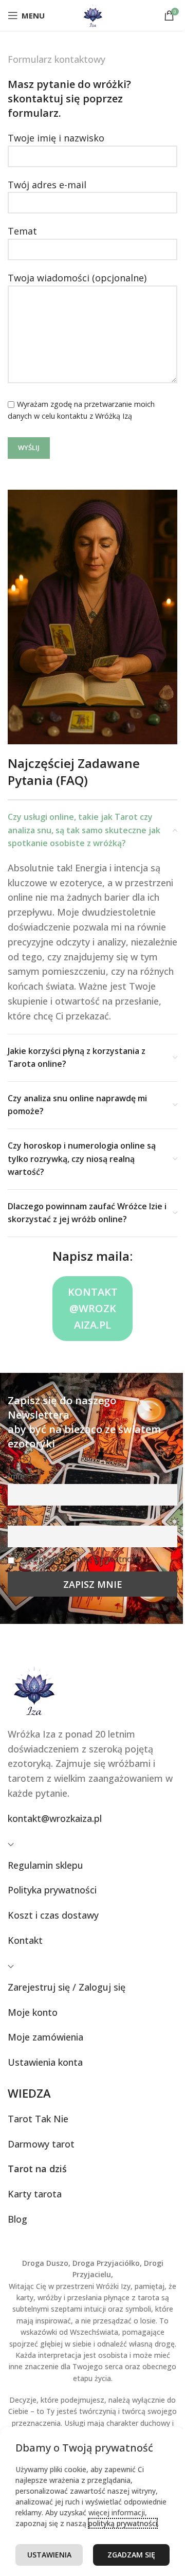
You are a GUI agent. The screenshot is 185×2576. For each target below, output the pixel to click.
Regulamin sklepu (45, 1865)
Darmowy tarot (41, 2144)
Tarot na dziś (37, 2169)
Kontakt (25, 1940)
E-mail (20, 1518)
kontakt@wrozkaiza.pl (93, 1308)
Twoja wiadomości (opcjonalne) (77, 278)
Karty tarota (35, 2194)
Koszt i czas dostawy (53, 1915)
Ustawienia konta (45, 2062)
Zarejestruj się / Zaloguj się (67, 1987)
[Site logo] (93, 14)
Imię (16, 1476)
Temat (22, 231)
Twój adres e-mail (47, 185)
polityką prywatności (123, 2523)
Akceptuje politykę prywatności (81, 1559)
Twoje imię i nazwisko (56, 138)
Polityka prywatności (52, 1890)
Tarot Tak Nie (38, 2119)
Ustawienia (49, 2555)
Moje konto (33, 2012)
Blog (17, 2219)
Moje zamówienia (45, 2037)
